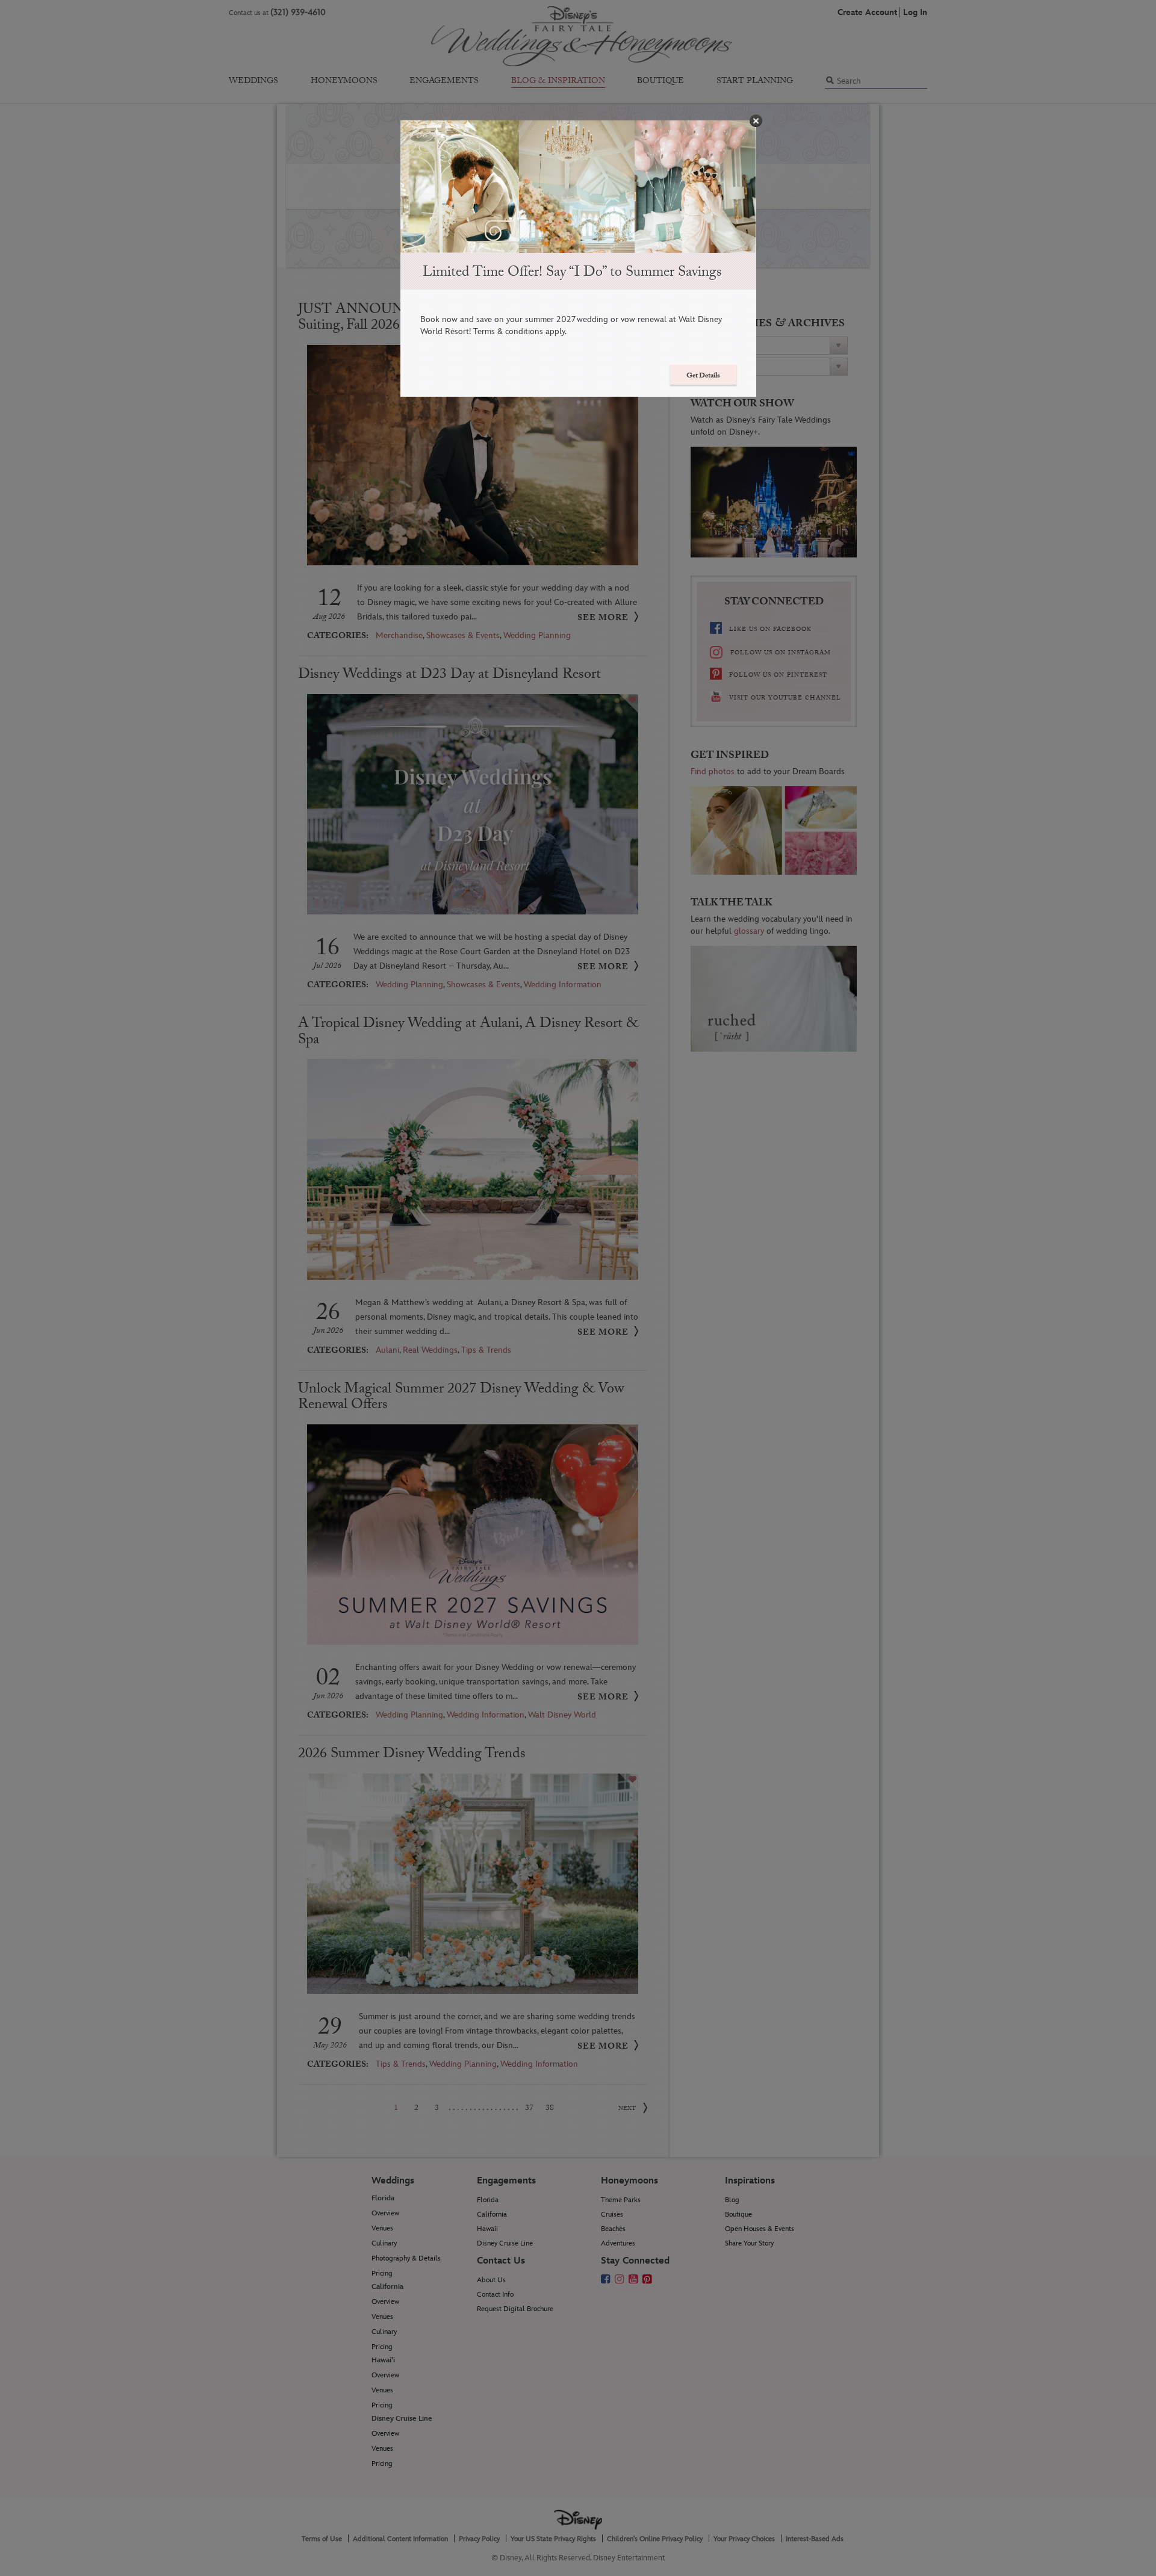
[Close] (756, 121)
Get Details (703, 376)
